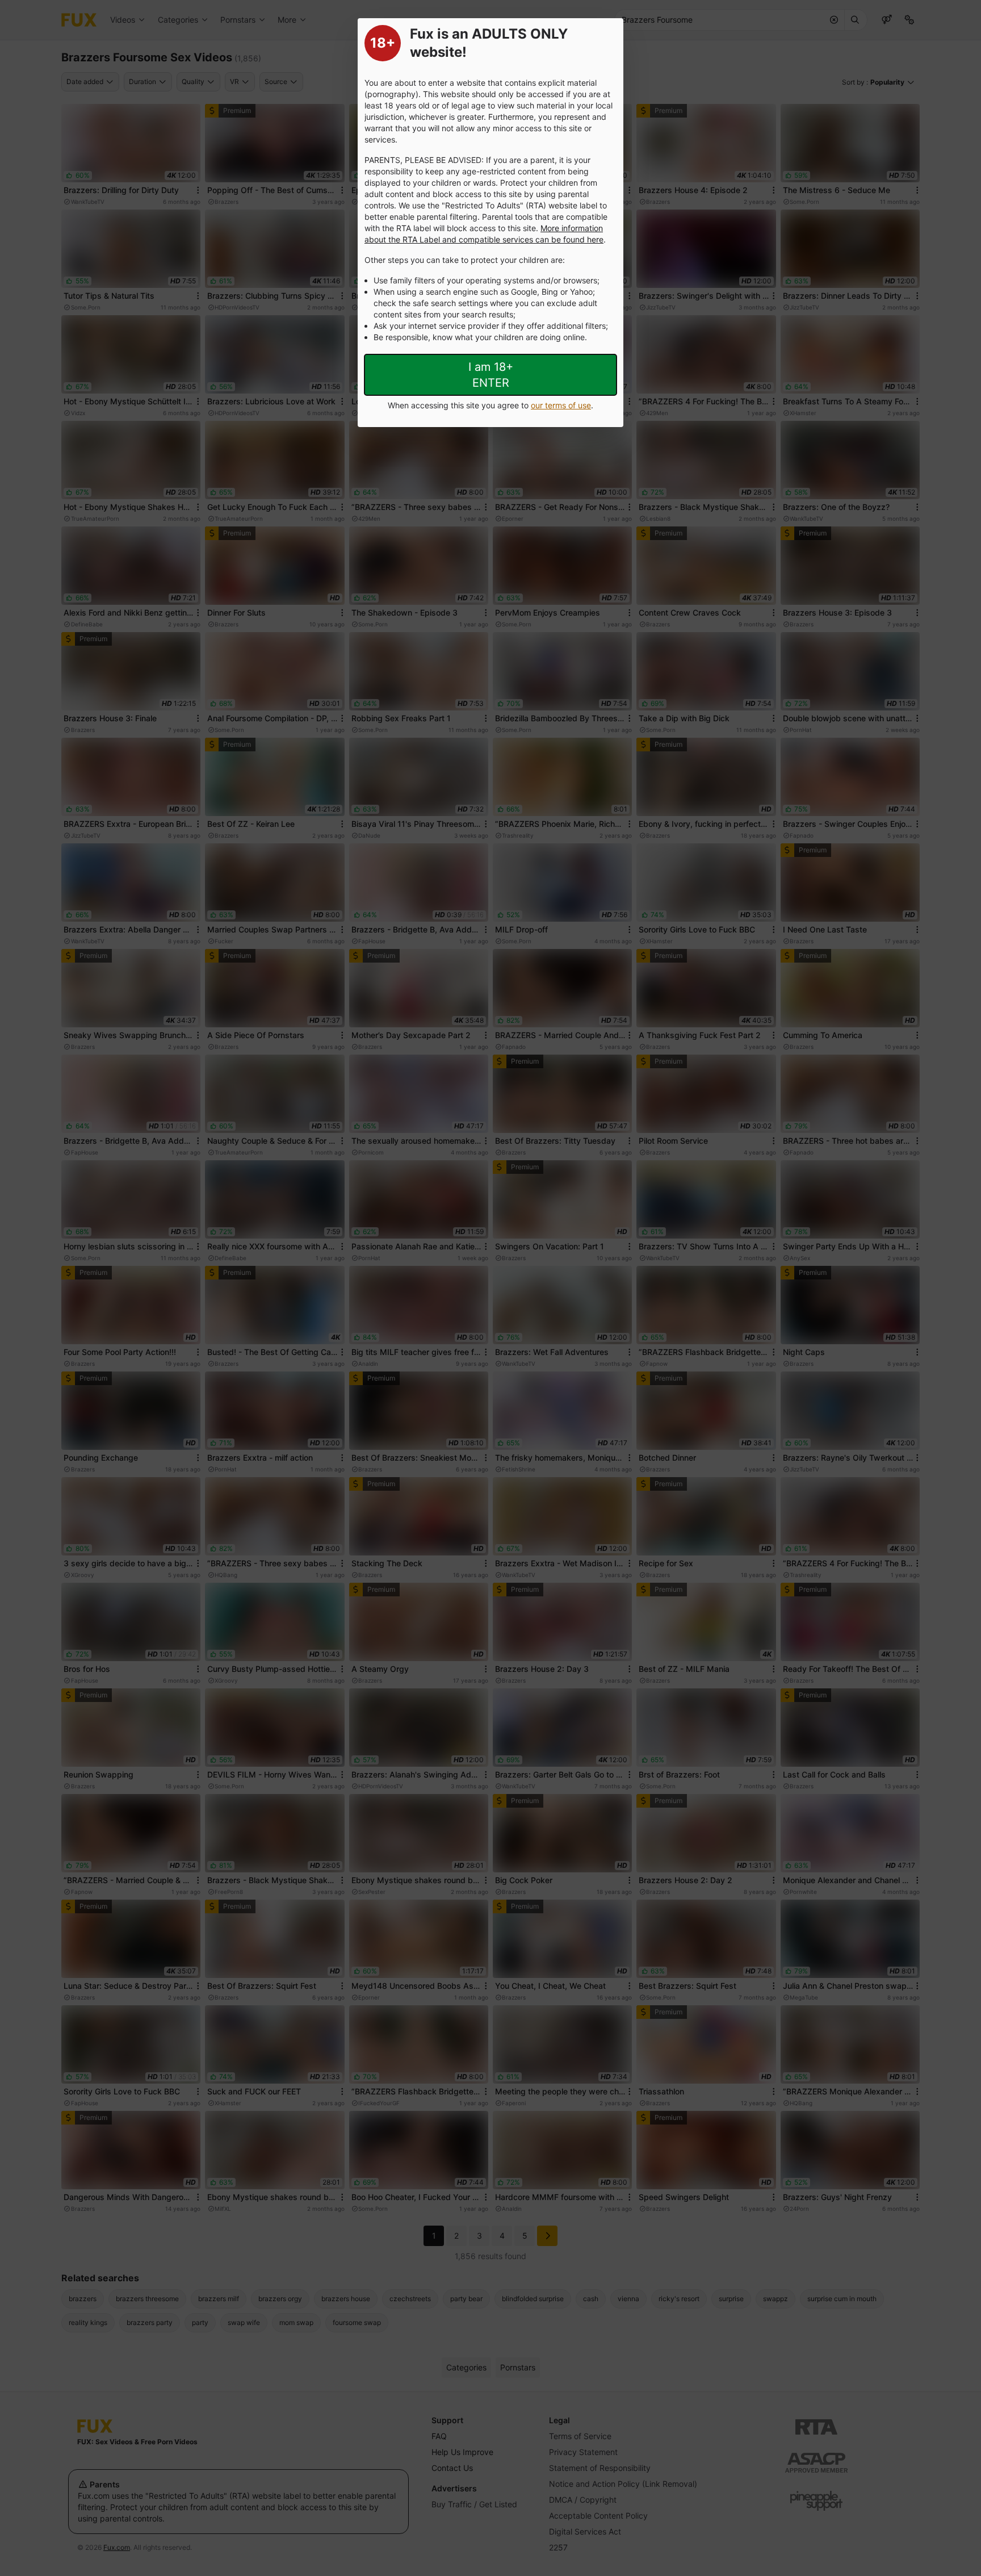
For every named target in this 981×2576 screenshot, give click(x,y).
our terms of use (561, 405)
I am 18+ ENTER (491, 375)
